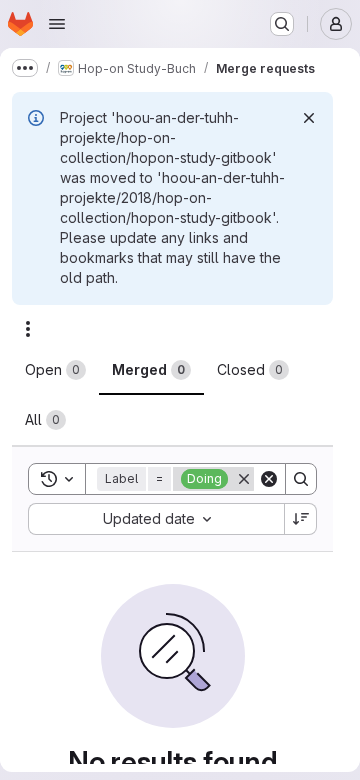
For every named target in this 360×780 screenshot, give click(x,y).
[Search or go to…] (282, 24)
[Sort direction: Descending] (301, 519)
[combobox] (156, 519)
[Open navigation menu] (57, 24)
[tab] (55, 370)
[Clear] (269, 479)
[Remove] (244, 479)
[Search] (301, 479)
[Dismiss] (309, 118)
